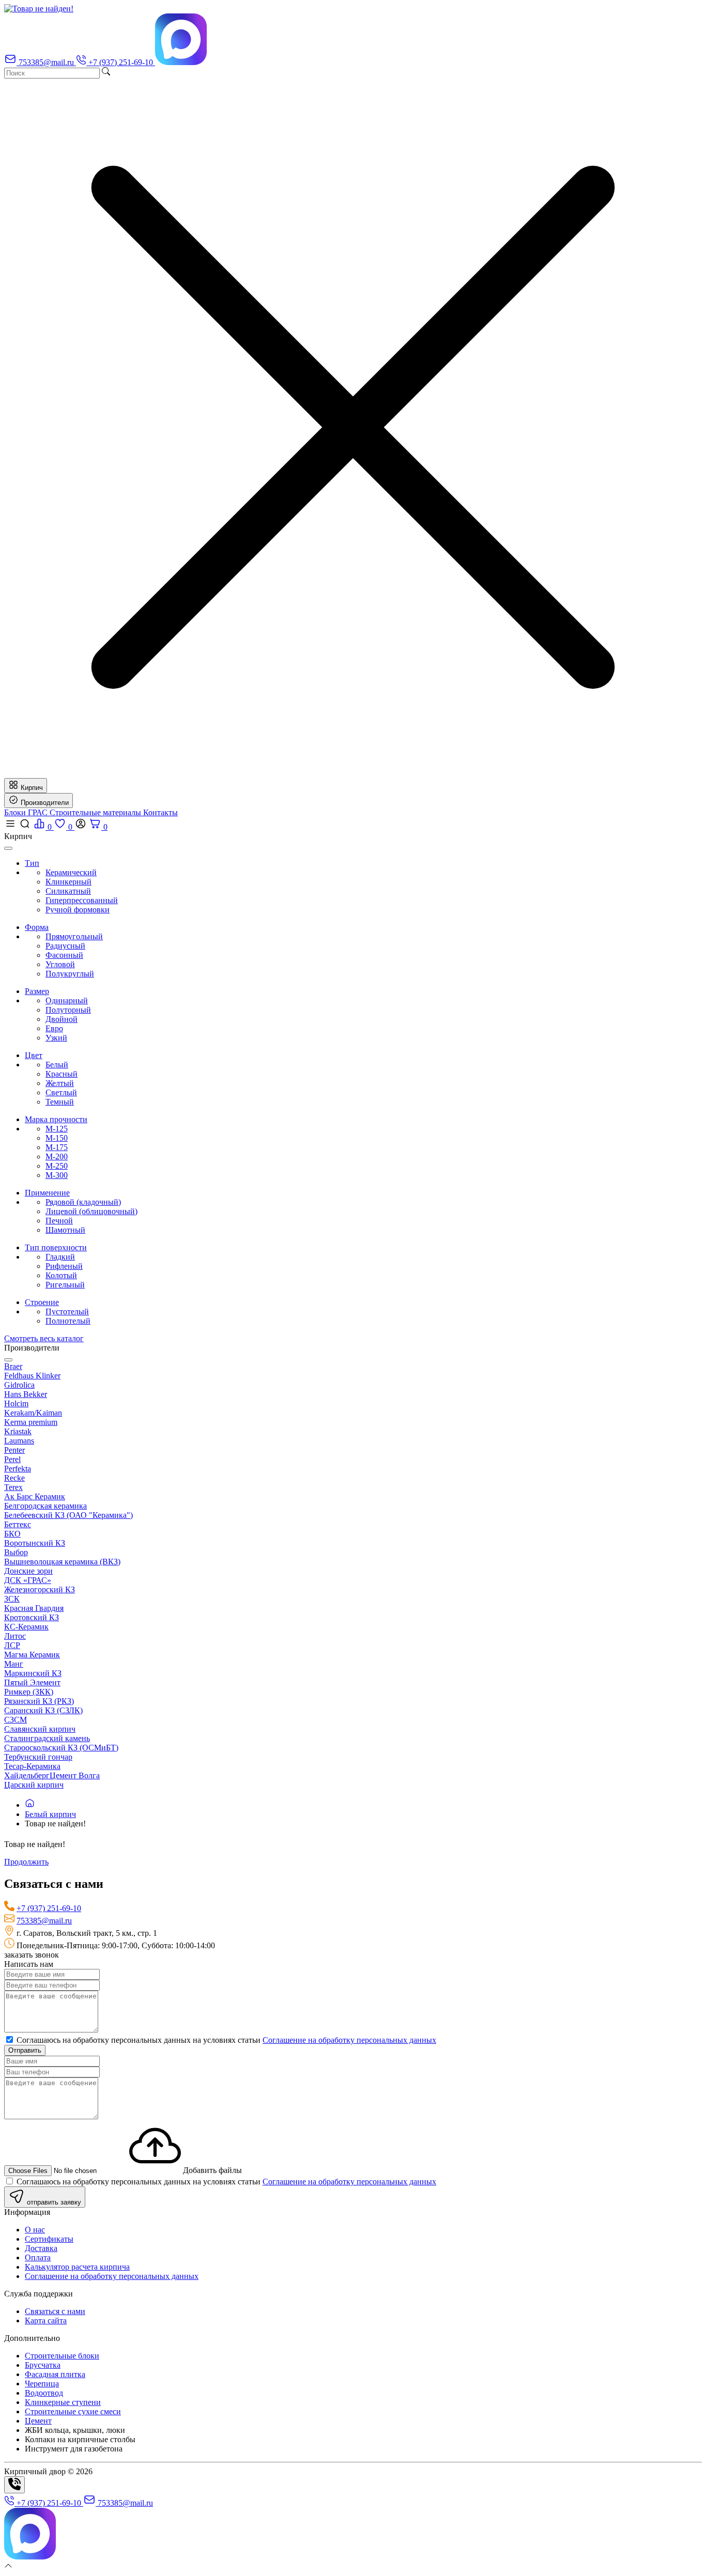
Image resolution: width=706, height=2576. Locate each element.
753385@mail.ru (44, 1921)
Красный (62, 1074)
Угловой (60, 964)
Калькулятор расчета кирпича (77, 2267)
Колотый (61, 1275)
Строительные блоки (62, 2356)
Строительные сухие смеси (73, 2411)
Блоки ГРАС (27, 812)
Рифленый (64, 1266)
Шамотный (65, 1230)
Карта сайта (46, 2321)
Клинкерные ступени (63, 2402)
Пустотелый (67, 1312)
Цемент (38, 2421)
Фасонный (64, 955)
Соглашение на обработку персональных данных (349, 2040)
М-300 (57, 1175)
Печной (59, 1221)
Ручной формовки (78, 910)
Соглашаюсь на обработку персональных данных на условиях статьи (225, 2040)
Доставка (41, 2248)
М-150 (57, 1138)
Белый (57, 1065)
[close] (8, 848)
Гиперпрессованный (82, 900)
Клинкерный (68, 882)
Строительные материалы (96, 812)
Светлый (61, 1092)
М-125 (57, 1129)
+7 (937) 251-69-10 (49, 1908)
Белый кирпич (50, 1814)
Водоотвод (44, 2393)
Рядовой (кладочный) (83, 1202)
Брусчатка (43, 2365)
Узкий (56, 1038)
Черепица (42, 2384)
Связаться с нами (55, 2311)
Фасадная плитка (55, 2374)
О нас (35, 2230)
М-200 (57, 1157)
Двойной (62, 1019)
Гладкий (60, 1257)
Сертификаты (49, 2239)
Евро (54, 1028)
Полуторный (68, 1010)
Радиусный (65, 946)
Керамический (71, 872)
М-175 (57, 1147)
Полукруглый (70, 974)
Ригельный (65, 1285)
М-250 (57, 1166)
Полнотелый (68, 1321)
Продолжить (26, 1862)
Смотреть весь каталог (44, 1338)
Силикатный (68, 891)
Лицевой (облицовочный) (91, 1211)
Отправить (25, 2050)
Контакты (160, 812)
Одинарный (67, 1000)
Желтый (60, 1083)
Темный (60, 1102)
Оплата (38, 2257)
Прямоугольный (74, 936)
